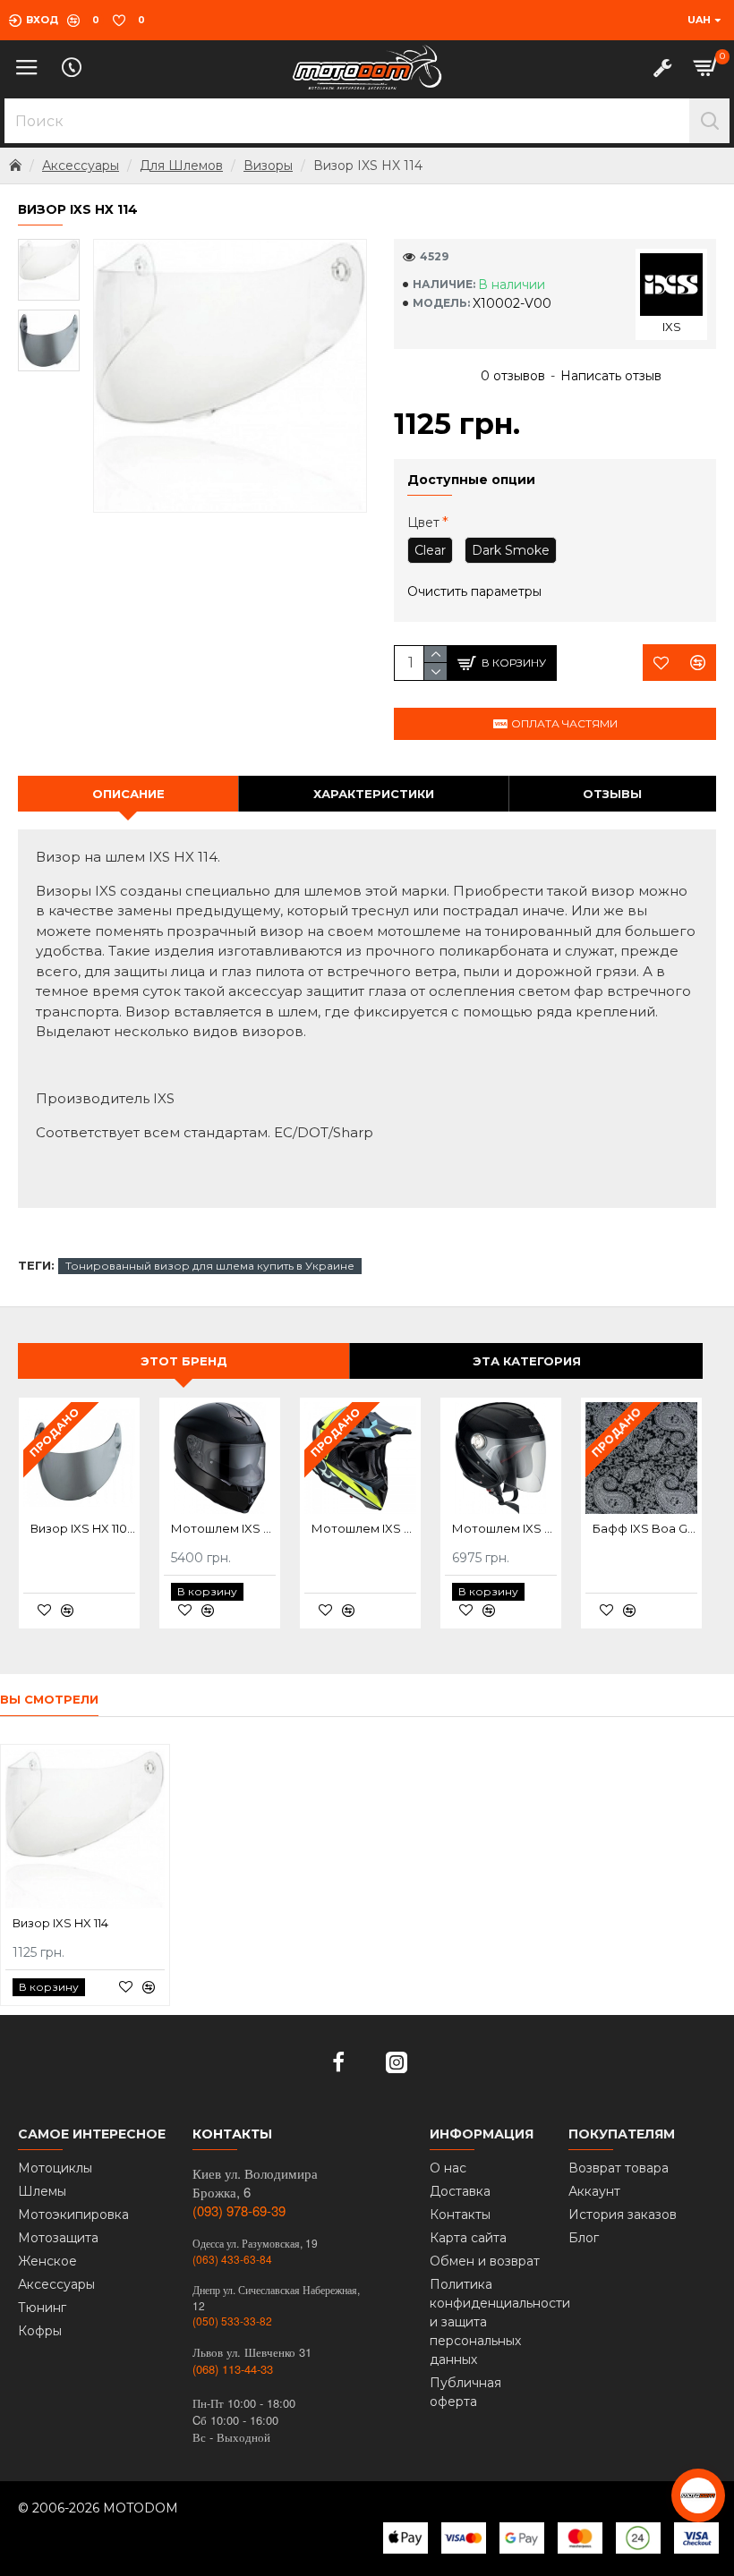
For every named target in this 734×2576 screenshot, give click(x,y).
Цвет (423, 523)
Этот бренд (184, 1361)
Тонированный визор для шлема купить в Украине (210, 1266)
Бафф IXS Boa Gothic (645, 1528)
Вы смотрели (49, 1699)
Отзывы (612, 794)
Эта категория (527, 1361)
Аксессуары (81, 166)
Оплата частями (564, 723)
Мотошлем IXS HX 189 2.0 (364, 1528)
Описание (128, 794)
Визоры (268, 166)
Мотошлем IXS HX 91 (504, 1528)
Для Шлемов (181, 166)
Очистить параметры (474, 591)
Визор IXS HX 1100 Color (83, 1528)
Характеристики (374, 794)
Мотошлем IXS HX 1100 (223, 1528)
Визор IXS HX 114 (60, 1923)
